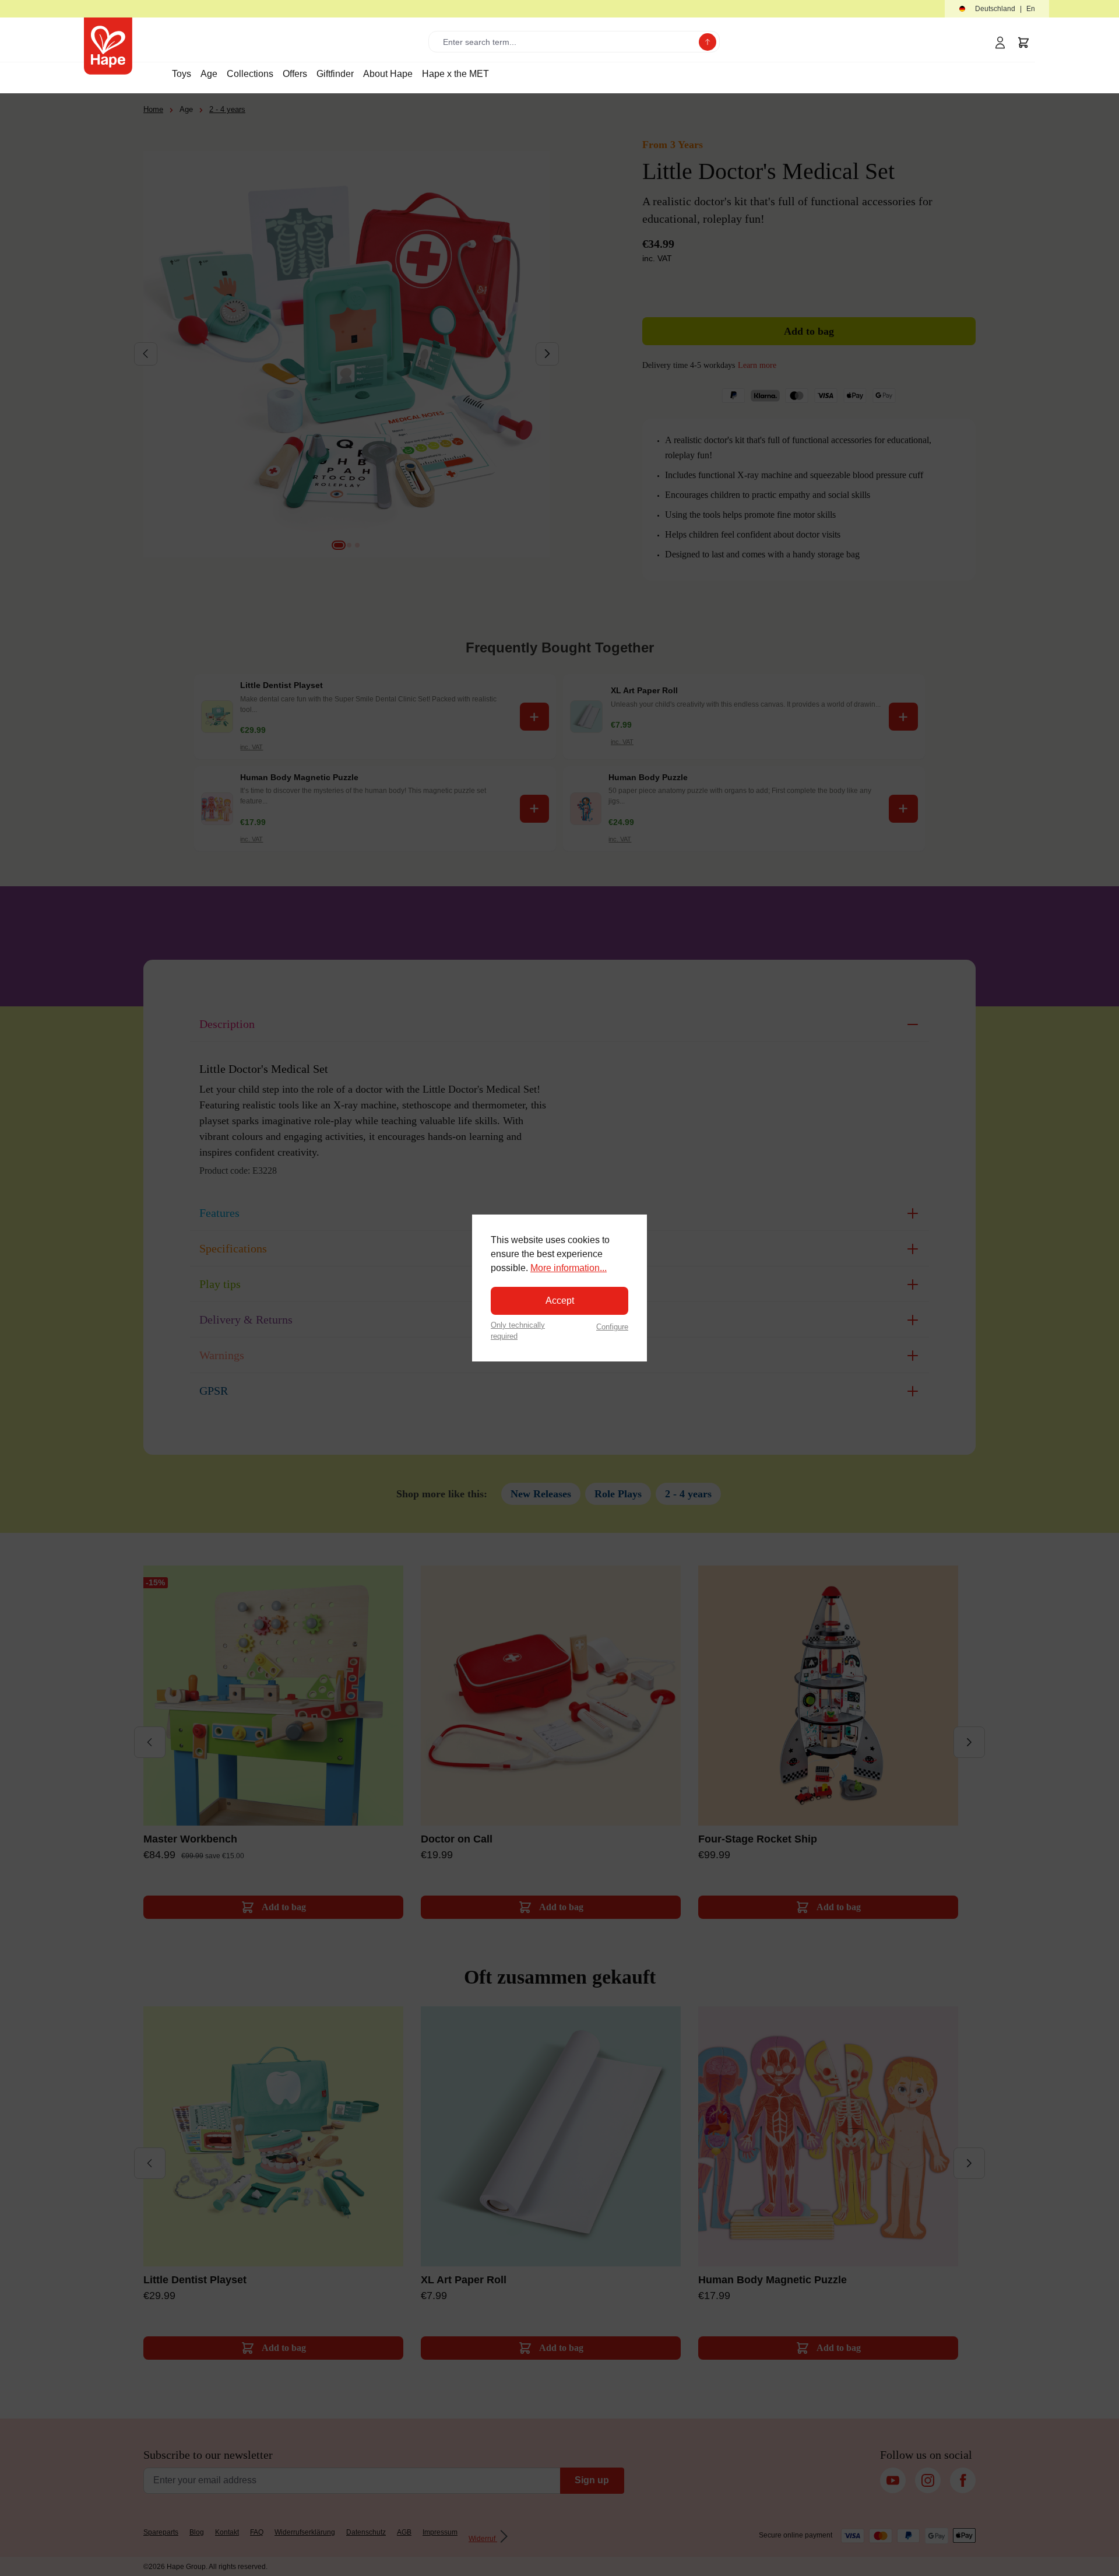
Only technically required (518, 1331)
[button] (997, 9)
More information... (569, 1268)
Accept (560, 1301)
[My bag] (1023, 43)
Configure (612, 1327)
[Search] (708, 42)
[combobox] (566, 42)
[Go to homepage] (108, 46)
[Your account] (1000, 43)
